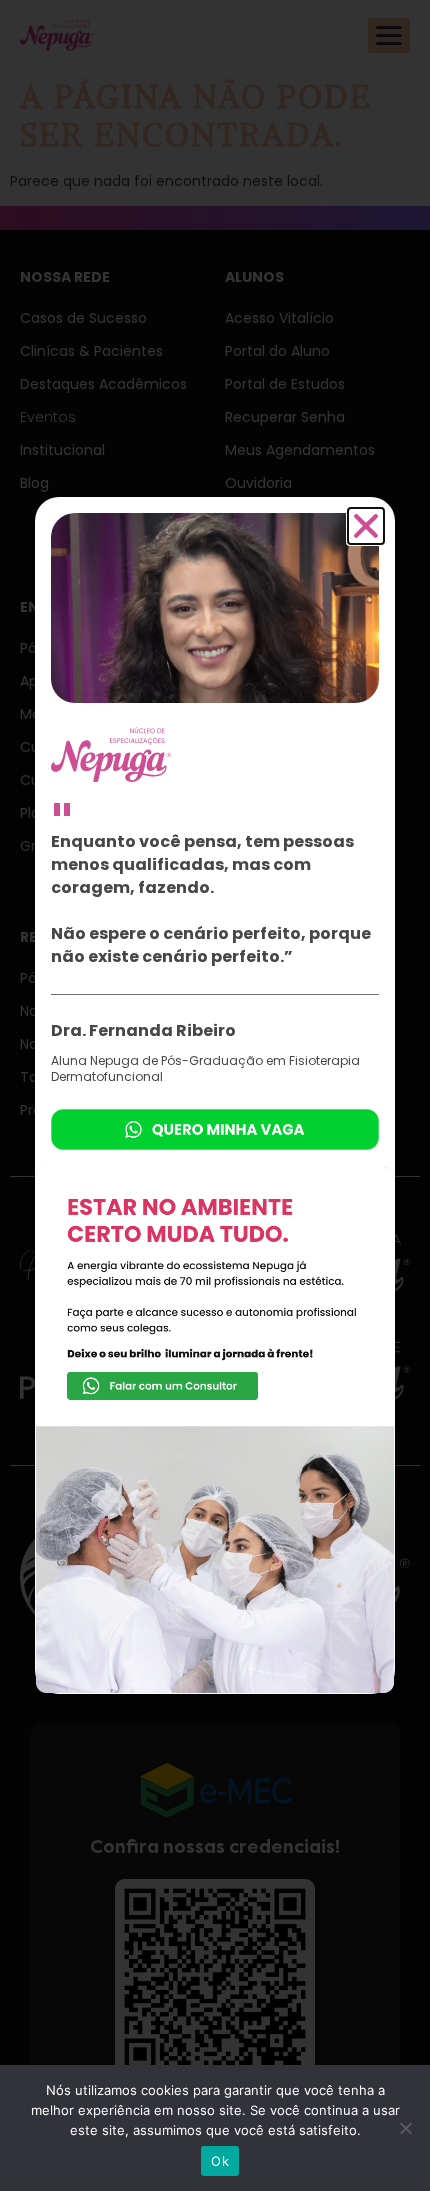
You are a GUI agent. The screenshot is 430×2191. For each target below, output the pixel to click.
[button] (366, 526)
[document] (215, 1095)
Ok (220, 2161)
